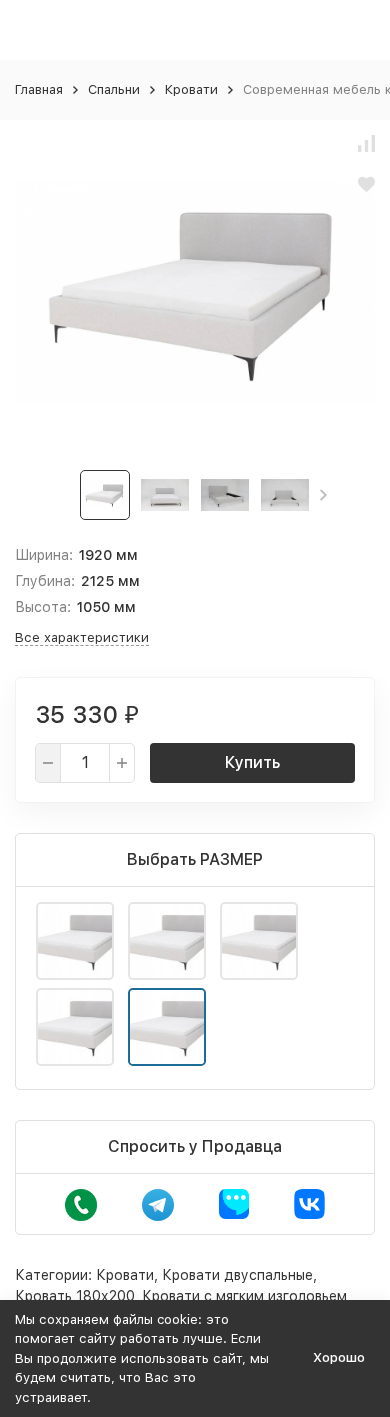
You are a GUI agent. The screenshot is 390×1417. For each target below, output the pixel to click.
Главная (39, 89)
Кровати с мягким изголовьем (244, 1296)
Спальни (114, 89)
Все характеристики (82, 637)
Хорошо (339, 1357)
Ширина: (44, 555)
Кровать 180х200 (74, 1296)
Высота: (43, 607)
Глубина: (45, 581)
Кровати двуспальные (237, 1275)
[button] (323, 495)
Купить (252, 762)
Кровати (191, 89)
